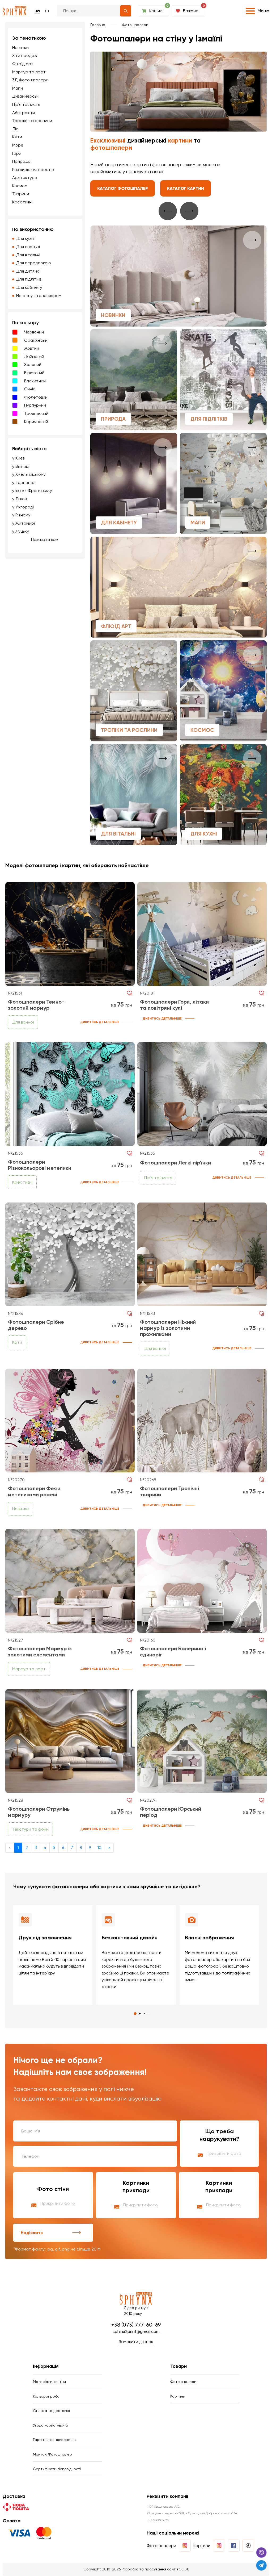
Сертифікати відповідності (57, 2469)
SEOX (184, 2569)
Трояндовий (36, 413)
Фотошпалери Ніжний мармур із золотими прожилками (168, 1328)
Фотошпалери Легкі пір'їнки (175, 1163)
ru (47, 11)
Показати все (44, 539)
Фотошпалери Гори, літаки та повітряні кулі (174, 1005)
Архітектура (25, 178)
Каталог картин (186, 188)
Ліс (15, 129)
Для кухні (25, 238)
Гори (17, 153)
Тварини (21, 194)
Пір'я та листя (26, 104)
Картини (178, 2396)
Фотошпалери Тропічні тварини (169, 1491)
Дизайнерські (26, 96)
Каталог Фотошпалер (123, 188)
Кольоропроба (46, 2396)
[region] (45, 290)
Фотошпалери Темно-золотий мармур (36, 1005)
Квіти (17, 137)
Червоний (34, 332)
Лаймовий (34, 356)
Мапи (18, 88)
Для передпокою (34, 263)
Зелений (33, 364)
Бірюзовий (34, 373)
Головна (98, 25)
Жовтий (32, 348)
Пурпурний (35, 405)
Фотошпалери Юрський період (171, 1812)
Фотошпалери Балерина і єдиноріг (173, 1652)
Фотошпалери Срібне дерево (36, 1325)
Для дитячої (28, 271)
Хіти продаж (25, 55)
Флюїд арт (23, 64)
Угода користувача (50, 2425)
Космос (20, 186)
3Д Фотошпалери (30, 80)
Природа (21, 161)
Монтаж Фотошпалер (52, 2454)
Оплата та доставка (52, 2411)
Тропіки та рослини (32, 121)
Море (18, 145)
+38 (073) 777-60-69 (136, 2325)
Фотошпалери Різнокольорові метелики (40, 1165)
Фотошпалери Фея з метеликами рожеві (34, 1491)
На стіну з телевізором (39, 296)
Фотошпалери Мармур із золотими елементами (40, 1652)
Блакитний (35, 381)
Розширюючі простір (33, 170)
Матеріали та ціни (49, 2382)
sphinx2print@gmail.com (136, 2331)
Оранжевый (36, 340)
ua (37, 11)
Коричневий (36, 422)
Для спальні (28, 247)
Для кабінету (29, 287)
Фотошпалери (135, 25)
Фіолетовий (36, 397)
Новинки (20, 47)
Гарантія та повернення (55, 2440)
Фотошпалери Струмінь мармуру (39, 1812)
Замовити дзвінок (136, 2342)
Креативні (22, 202)
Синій (30, 389)
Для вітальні (28, 255)
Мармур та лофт (29, 72)
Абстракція (24, 113)
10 (99, 1848)
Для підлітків (29, 279)
